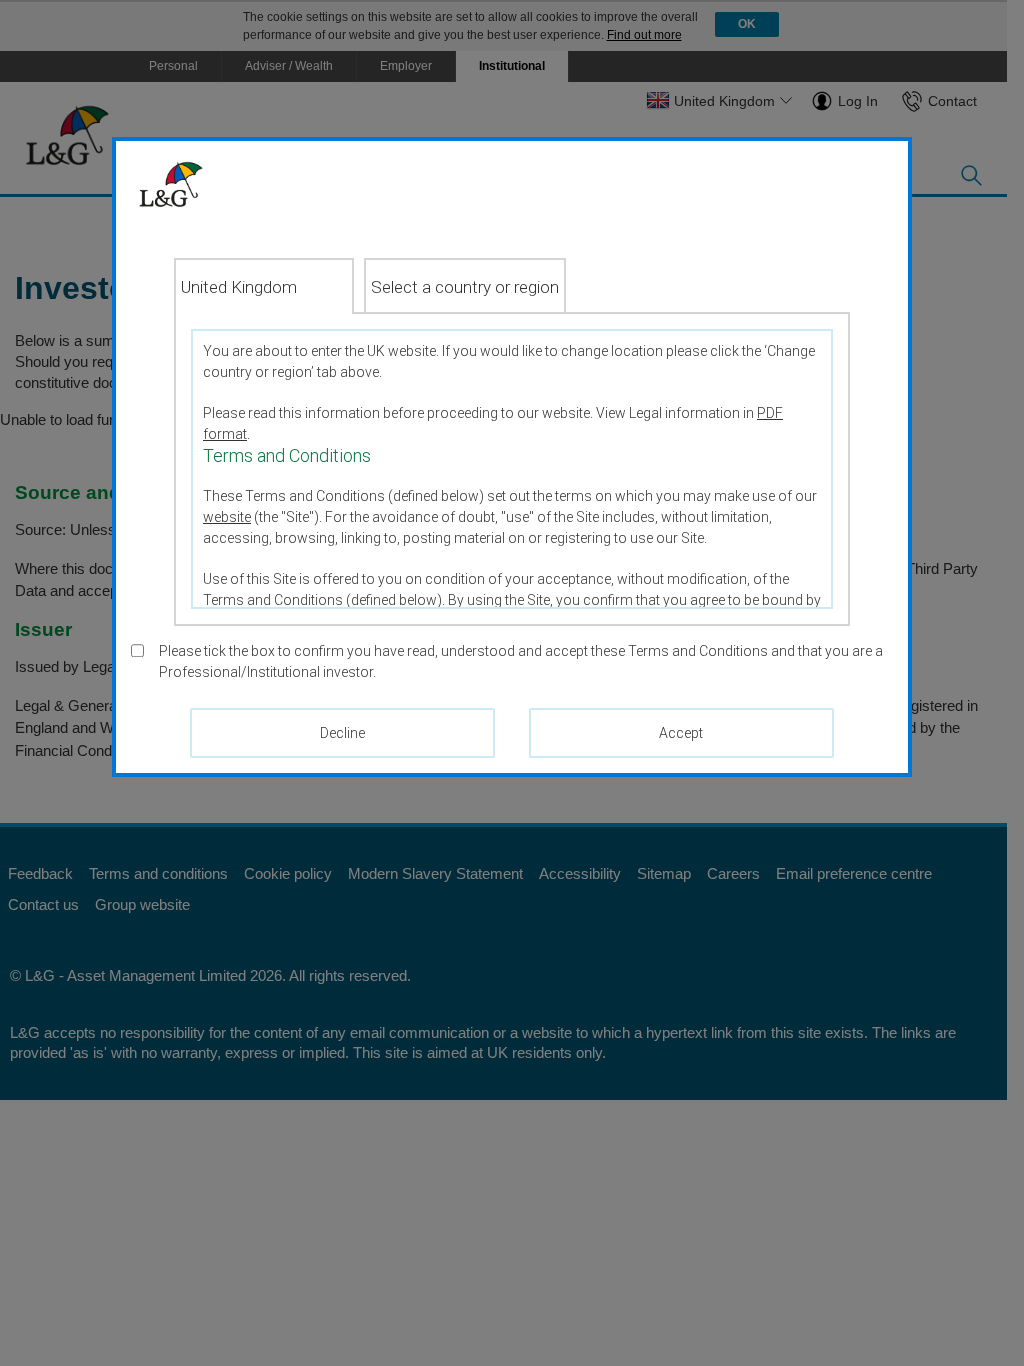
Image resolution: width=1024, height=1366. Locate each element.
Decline (342, 733)
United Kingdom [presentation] (239, 287)
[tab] (264, 286)
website (227, 517)
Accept (681, 733)
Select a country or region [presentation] (465, 287)
